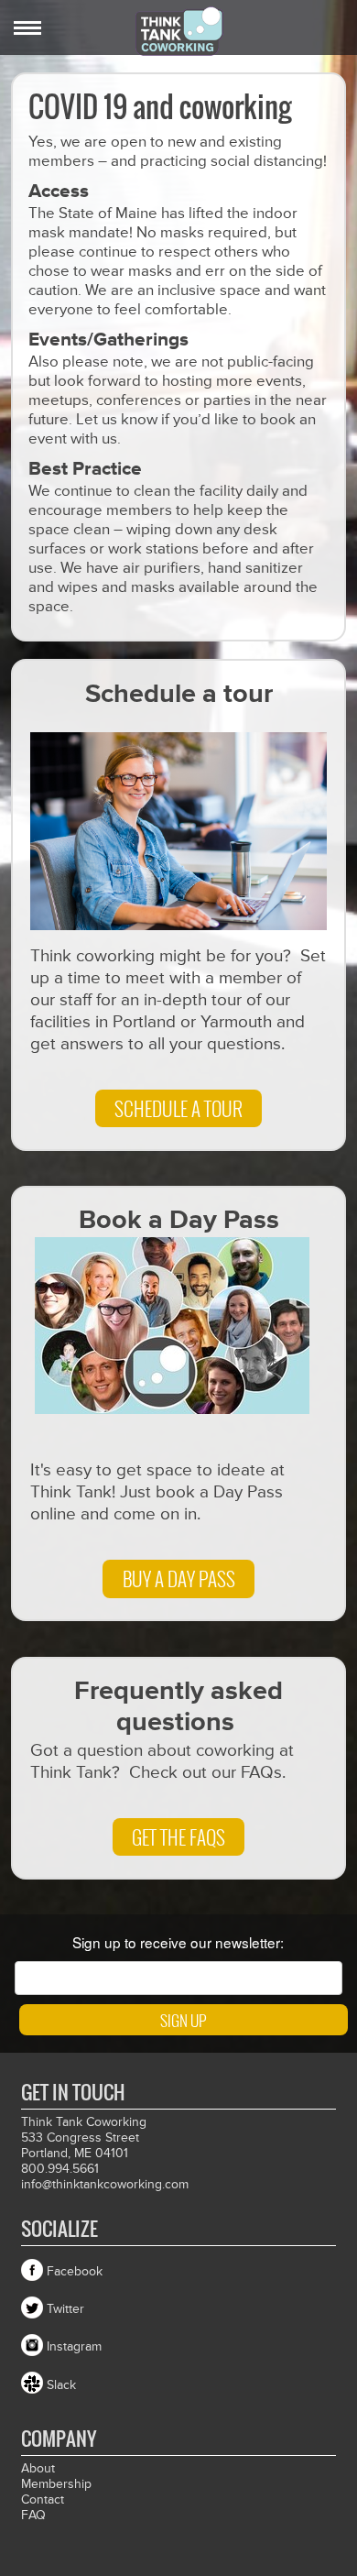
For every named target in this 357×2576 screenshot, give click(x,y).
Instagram (74, 2346)
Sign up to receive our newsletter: (178, 1942)
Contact (43, 2499)
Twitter (65, 2309)
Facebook (75, 2271)
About (38, 2468)
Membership (56, 2484)
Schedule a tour (178, 1108)
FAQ (33, 2515)
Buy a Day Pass (179, 1578)
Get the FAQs (178, 1837)
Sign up (183, 2020)
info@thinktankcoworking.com (105, 2184)
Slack (61, 2385)
